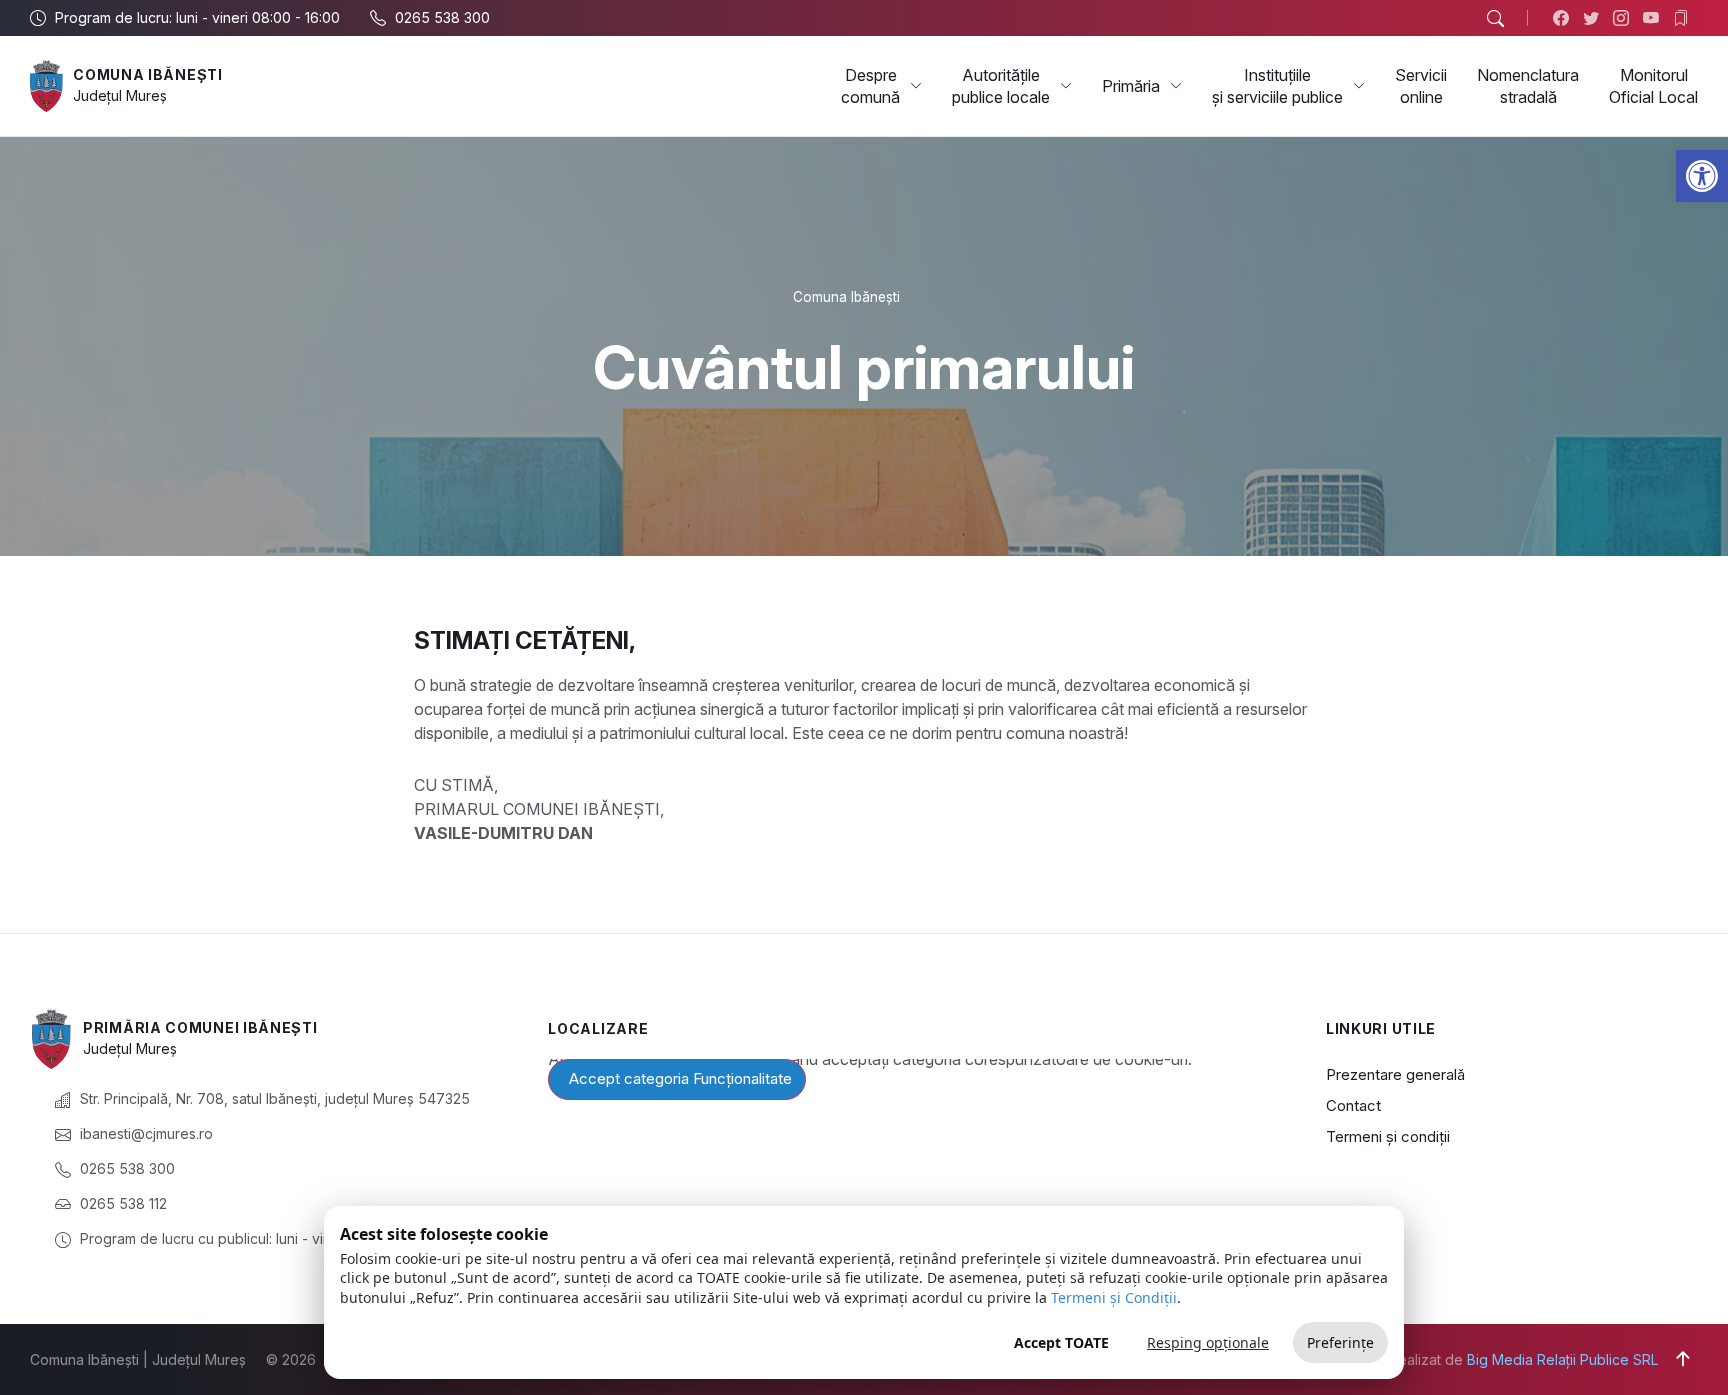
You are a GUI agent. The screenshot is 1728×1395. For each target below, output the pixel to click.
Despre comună (870, 86)
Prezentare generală (1395, 1074)
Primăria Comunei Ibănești (200, 1027)
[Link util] (1655, 18)
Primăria (1131, 86)
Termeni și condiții (1388, 1136)
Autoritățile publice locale (1001, 86)
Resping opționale (1208, 1342)
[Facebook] (1565, 18)
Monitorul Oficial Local (1653, 86)
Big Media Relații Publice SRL (1562, 1359)
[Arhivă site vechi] (1685, 18)
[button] (1702, 176)
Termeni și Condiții (1114, 1297)
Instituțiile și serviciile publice (1277, 86)
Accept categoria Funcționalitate (680, 1078)
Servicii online (1421, 86)
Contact (1353, 1105)
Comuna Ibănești (148, 74)
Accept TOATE (1061, 1342)
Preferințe (1340, 1342)
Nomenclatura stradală (1528, 86)
